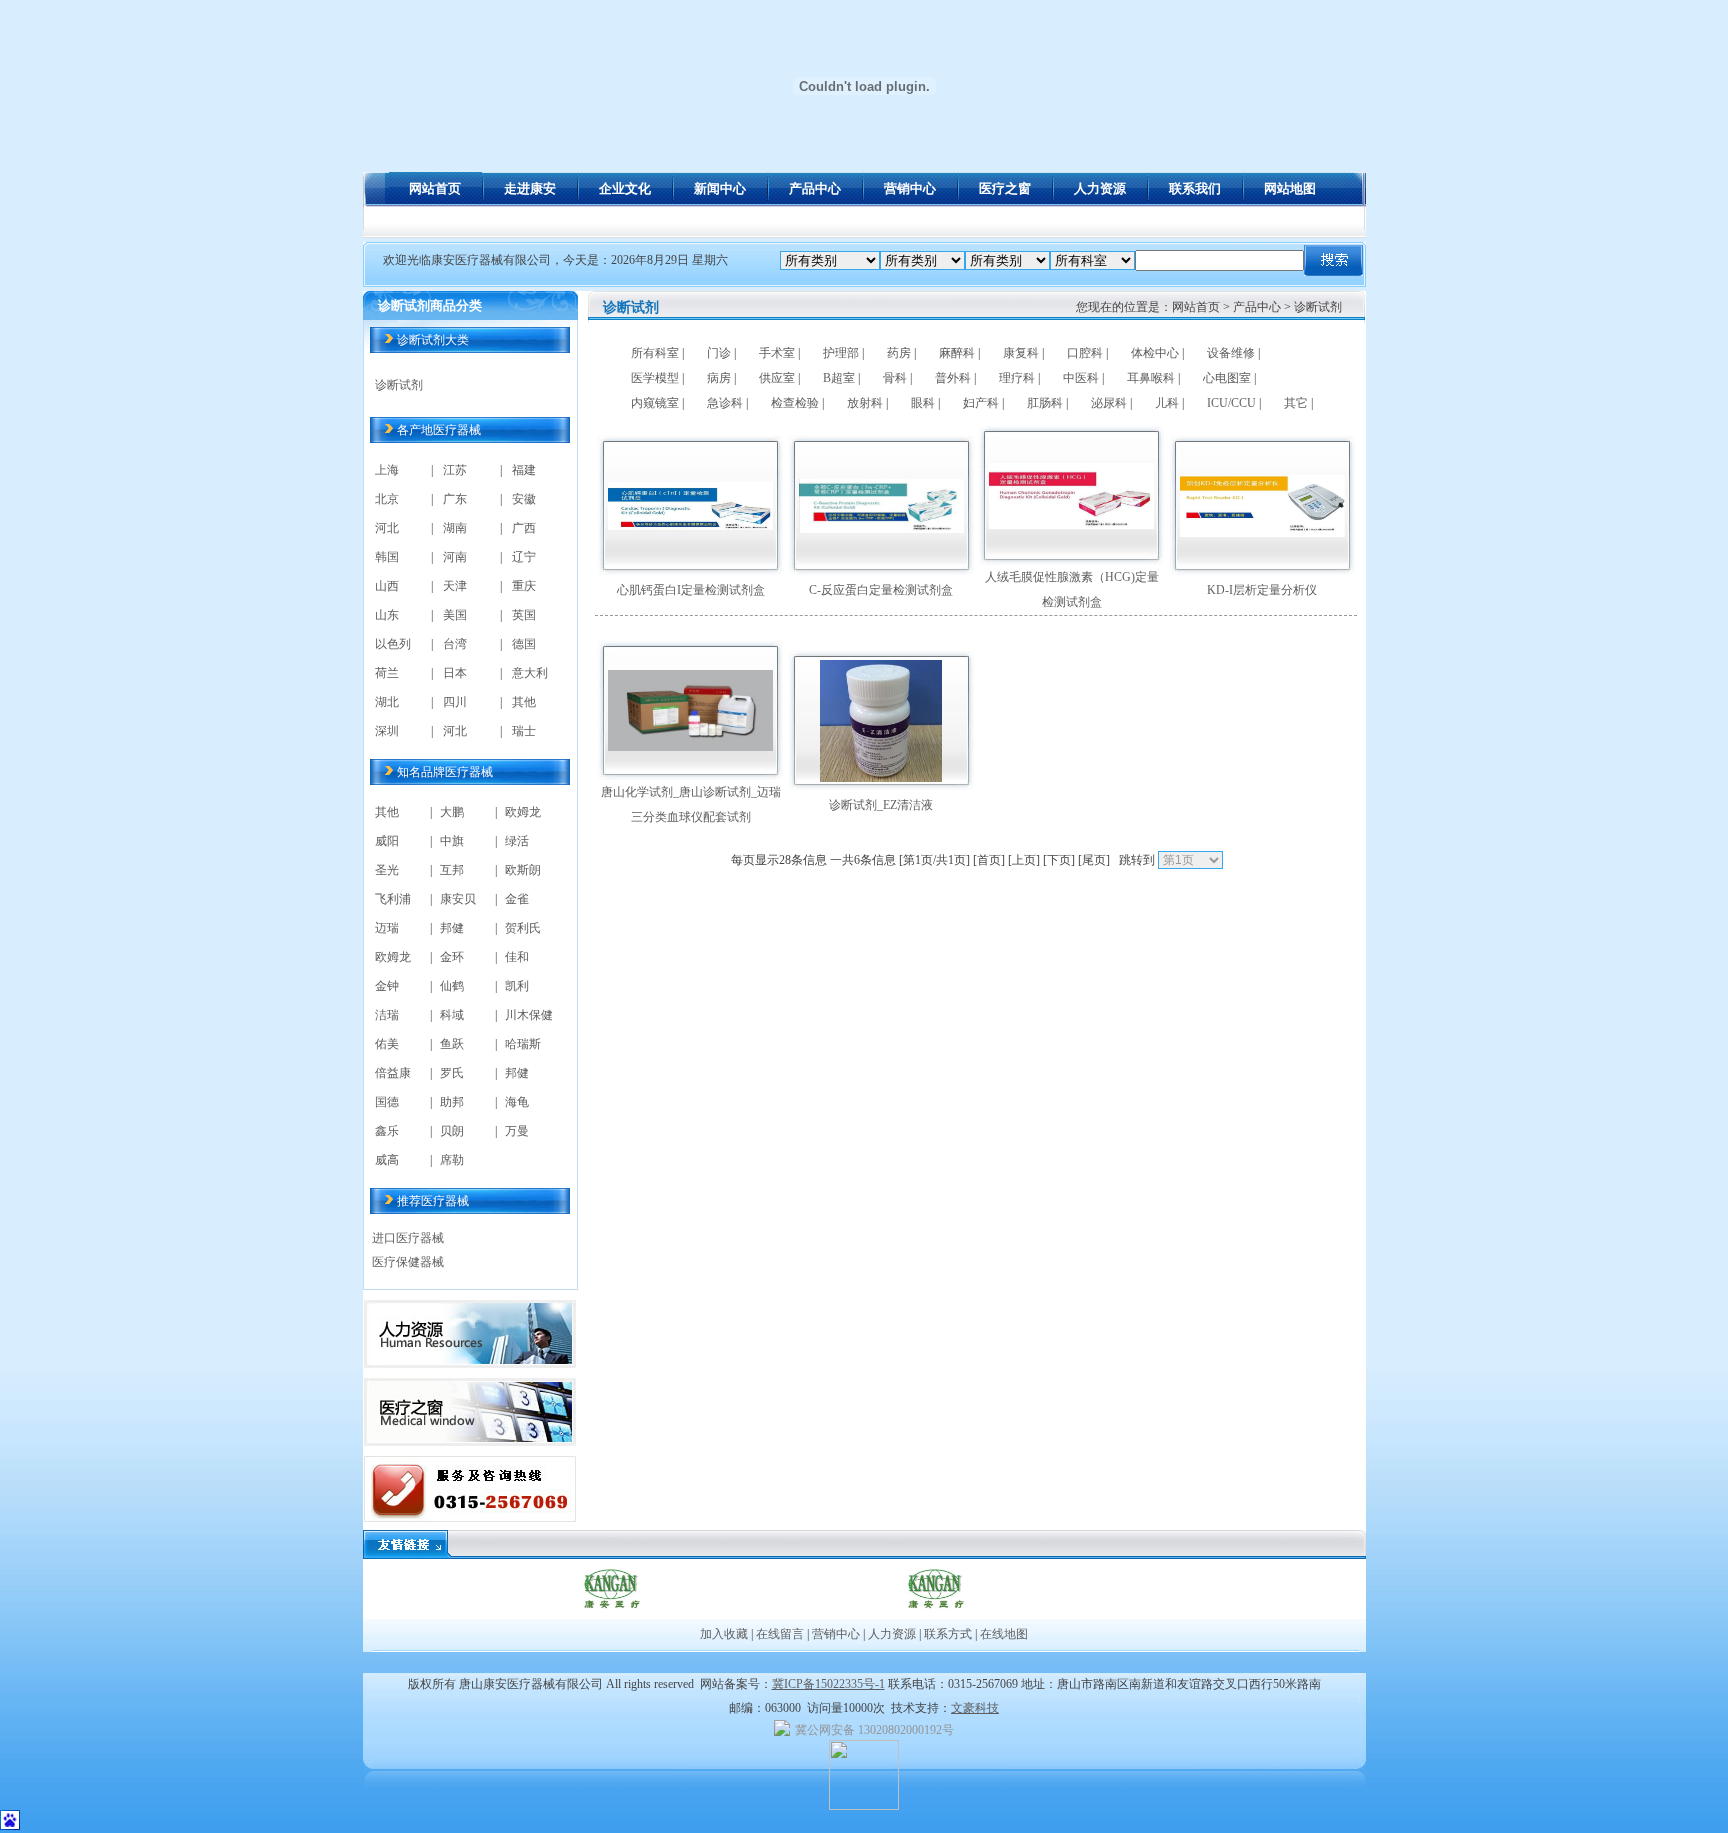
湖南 (455, 528)
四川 (455, 702)
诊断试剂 (399, 385)
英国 (524, 615)
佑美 (387, 1044)
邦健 (452, 928)
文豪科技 (975, 1708)
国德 (387, 1102)
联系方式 (948, 1634)
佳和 (517, 957)
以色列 (393, 644)
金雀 (517, 899)
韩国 (387, 557)
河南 (455, 557)
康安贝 (458, 899)
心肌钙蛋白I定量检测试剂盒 (691, 590)
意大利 (530, 673)
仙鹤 (452, 986)
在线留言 (780, 1634)
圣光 (387, 870)
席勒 (452, 1160)
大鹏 (452, 812)
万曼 (517, 1131)
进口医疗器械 (408, 1238)
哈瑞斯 (523, 1044)
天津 (455, 586)
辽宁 (524, 557)
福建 (524, 470)
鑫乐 (387, 1131)
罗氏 (452, 1073)
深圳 (387, 731)
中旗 (452, 841)
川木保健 (529, 1015)
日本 (455, 673)
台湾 (455, 644)
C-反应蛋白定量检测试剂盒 (881, 590)
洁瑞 (387, 1015)
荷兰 (387, 673)
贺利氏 (523, 928)
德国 (524, 644)
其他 (524, 702)
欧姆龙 (523, 812)
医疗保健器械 (408, 1262)
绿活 (517, 841)
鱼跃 (452, 1044)
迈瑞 (387, 928)
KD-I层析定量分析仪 (1262, 590)
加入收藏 (724, 1634)
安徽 (524, 499)
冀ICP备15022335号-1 (828, 1684)
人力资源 (892, 1634)
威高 (387, 1160)
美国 (455, 615)
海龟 (517, 1102)
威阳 (387, 841)
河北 (387, 528)
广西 (524, 528)
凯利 (517, 986)
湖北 (387, 702)
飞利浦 (393, 899)
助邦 (452, 1102)
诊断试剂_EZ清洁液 (881, 805)
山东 (387, 615)
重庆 (524, 586)
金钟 (387, 986)
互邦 (452, 870)
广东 (455, 499)
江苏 (455, 470)
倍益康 (393, 1073)
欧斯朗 (523, 870)
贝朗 (452, 1131)
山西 (387, 586)
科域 (452, 1015)
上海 (387, 470)
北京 (387, 499)
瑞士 (524, 731)
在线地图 (1002, 1634)
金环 (452, 957)
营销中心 (836, 1634)
